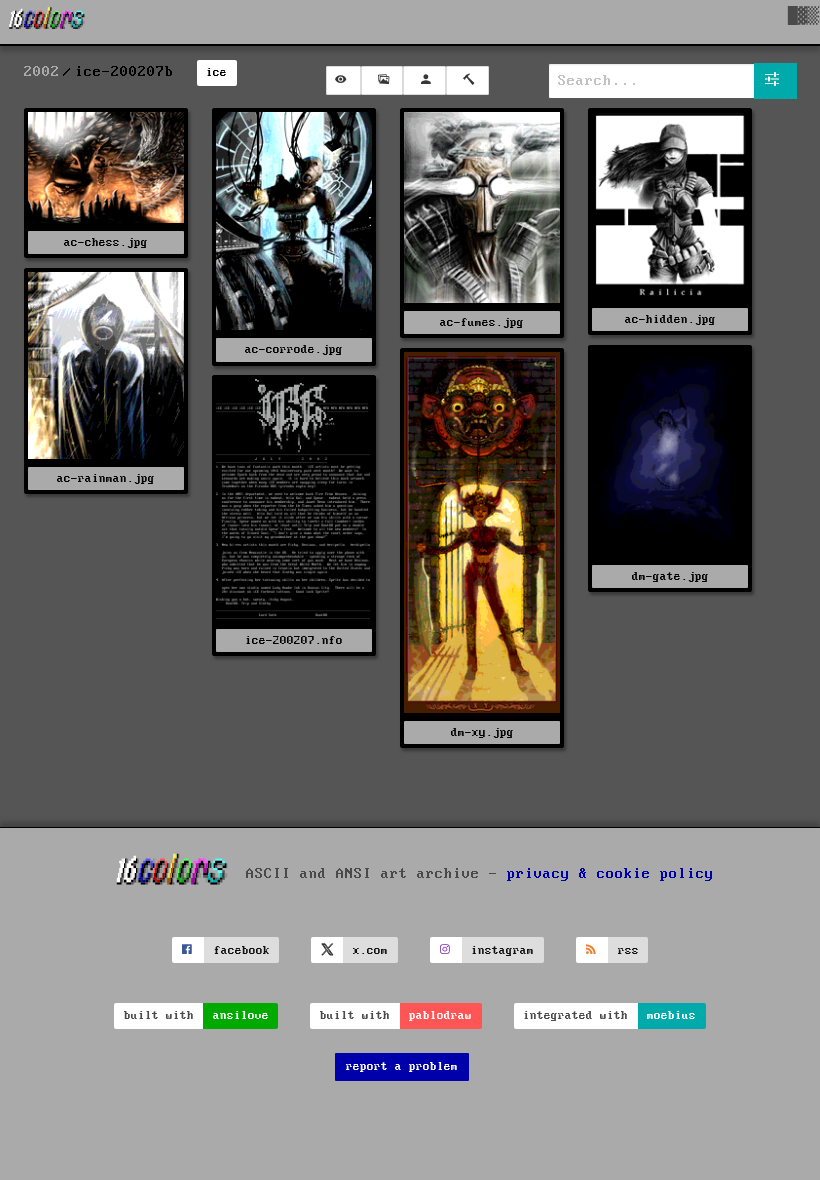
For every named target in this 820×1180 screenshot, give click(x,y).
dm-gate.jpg (670, 576)
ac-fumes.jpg (482, 322)
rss (628, 950)
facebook (242, 950)
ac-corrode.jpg (294, 349)
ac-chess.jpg (106, 242)
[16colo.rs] (47, 22)
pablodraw (440, 1015)
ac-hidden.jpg (670, 319)
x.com (370, 950)
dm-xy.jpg (482, 732)
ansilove (241, 1015)
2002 (42, 72)
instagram (502, 950)
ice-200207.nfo (294, 640)
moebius (671, 1015)
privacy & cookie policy (610, 874)
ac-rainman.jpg (106, 478)
